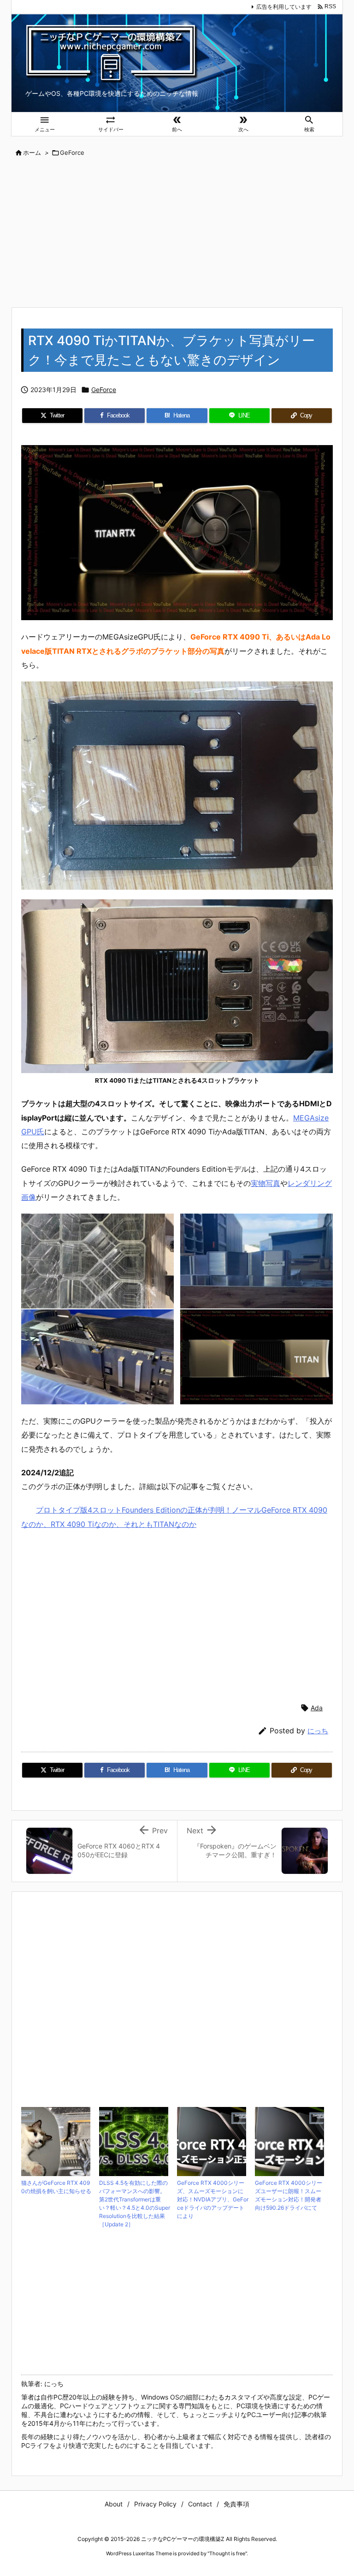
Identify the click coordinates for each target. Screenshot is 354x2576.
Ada (317, 1708)
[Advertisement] (177, 233)
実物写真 (265, 1183)
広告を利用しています (284, 7)
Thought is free (227, 2553)
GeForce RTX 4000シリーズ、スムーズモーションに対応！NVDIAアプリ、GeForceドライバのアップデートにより (213, 2199)
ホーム (32, 153)
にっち (318, 1731)
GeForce (72, 153)
